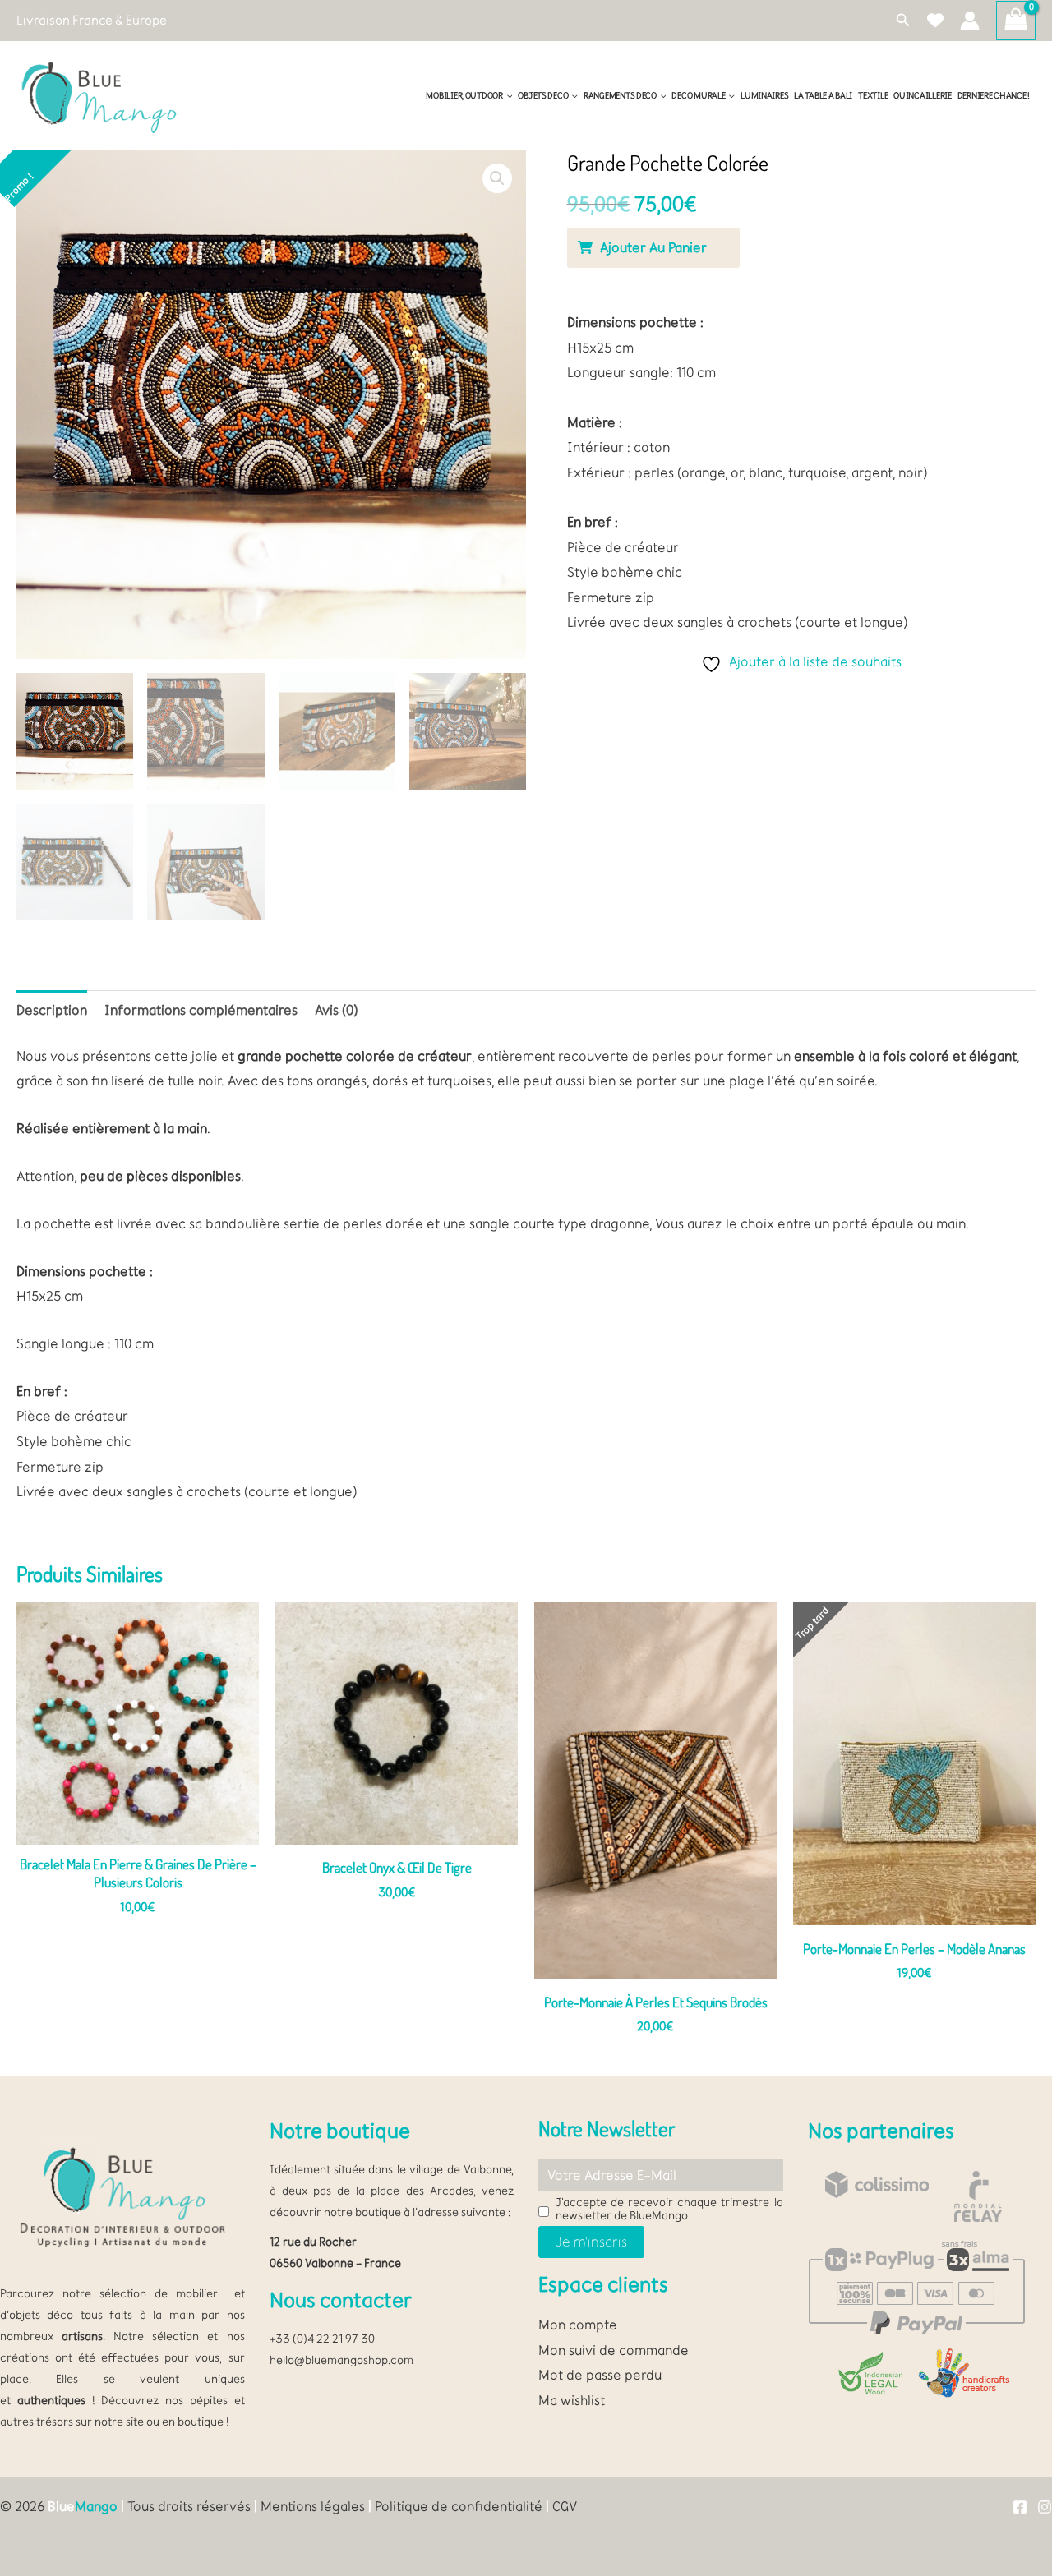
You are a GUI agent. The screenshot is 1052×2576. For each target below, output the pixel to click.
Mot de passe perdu (600, 2375)
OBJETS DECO (543, 96)
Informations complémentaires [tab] (201, 1010)
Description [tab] (52, 1010)
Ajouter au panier (653, 247)
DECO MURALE (698, 96)
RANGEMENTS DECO (620, 96)
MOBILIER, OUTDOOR (464, 96)
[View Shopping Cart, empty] (1016, 21)
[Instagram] (1045, 2507)
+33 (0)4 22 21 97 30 (322, 2339)
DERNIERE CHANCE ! (994, 96)
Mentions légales (313, 2506)
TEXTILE (873, 96)
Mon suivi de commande (614, 2350)
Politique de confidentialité (459, 2506)
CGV (565, 2506)
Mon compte (578, 2325)
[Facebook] (1020, 2507)
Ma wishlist (572, 2400)
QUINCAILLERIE (922, 96)
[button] (903, 21)
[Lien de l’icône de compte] (970, 21)
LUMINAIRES (764, 96)
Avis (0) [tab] (336, 1010)
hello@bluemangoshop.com (341, 2360)
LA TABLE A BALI (823, 96)
